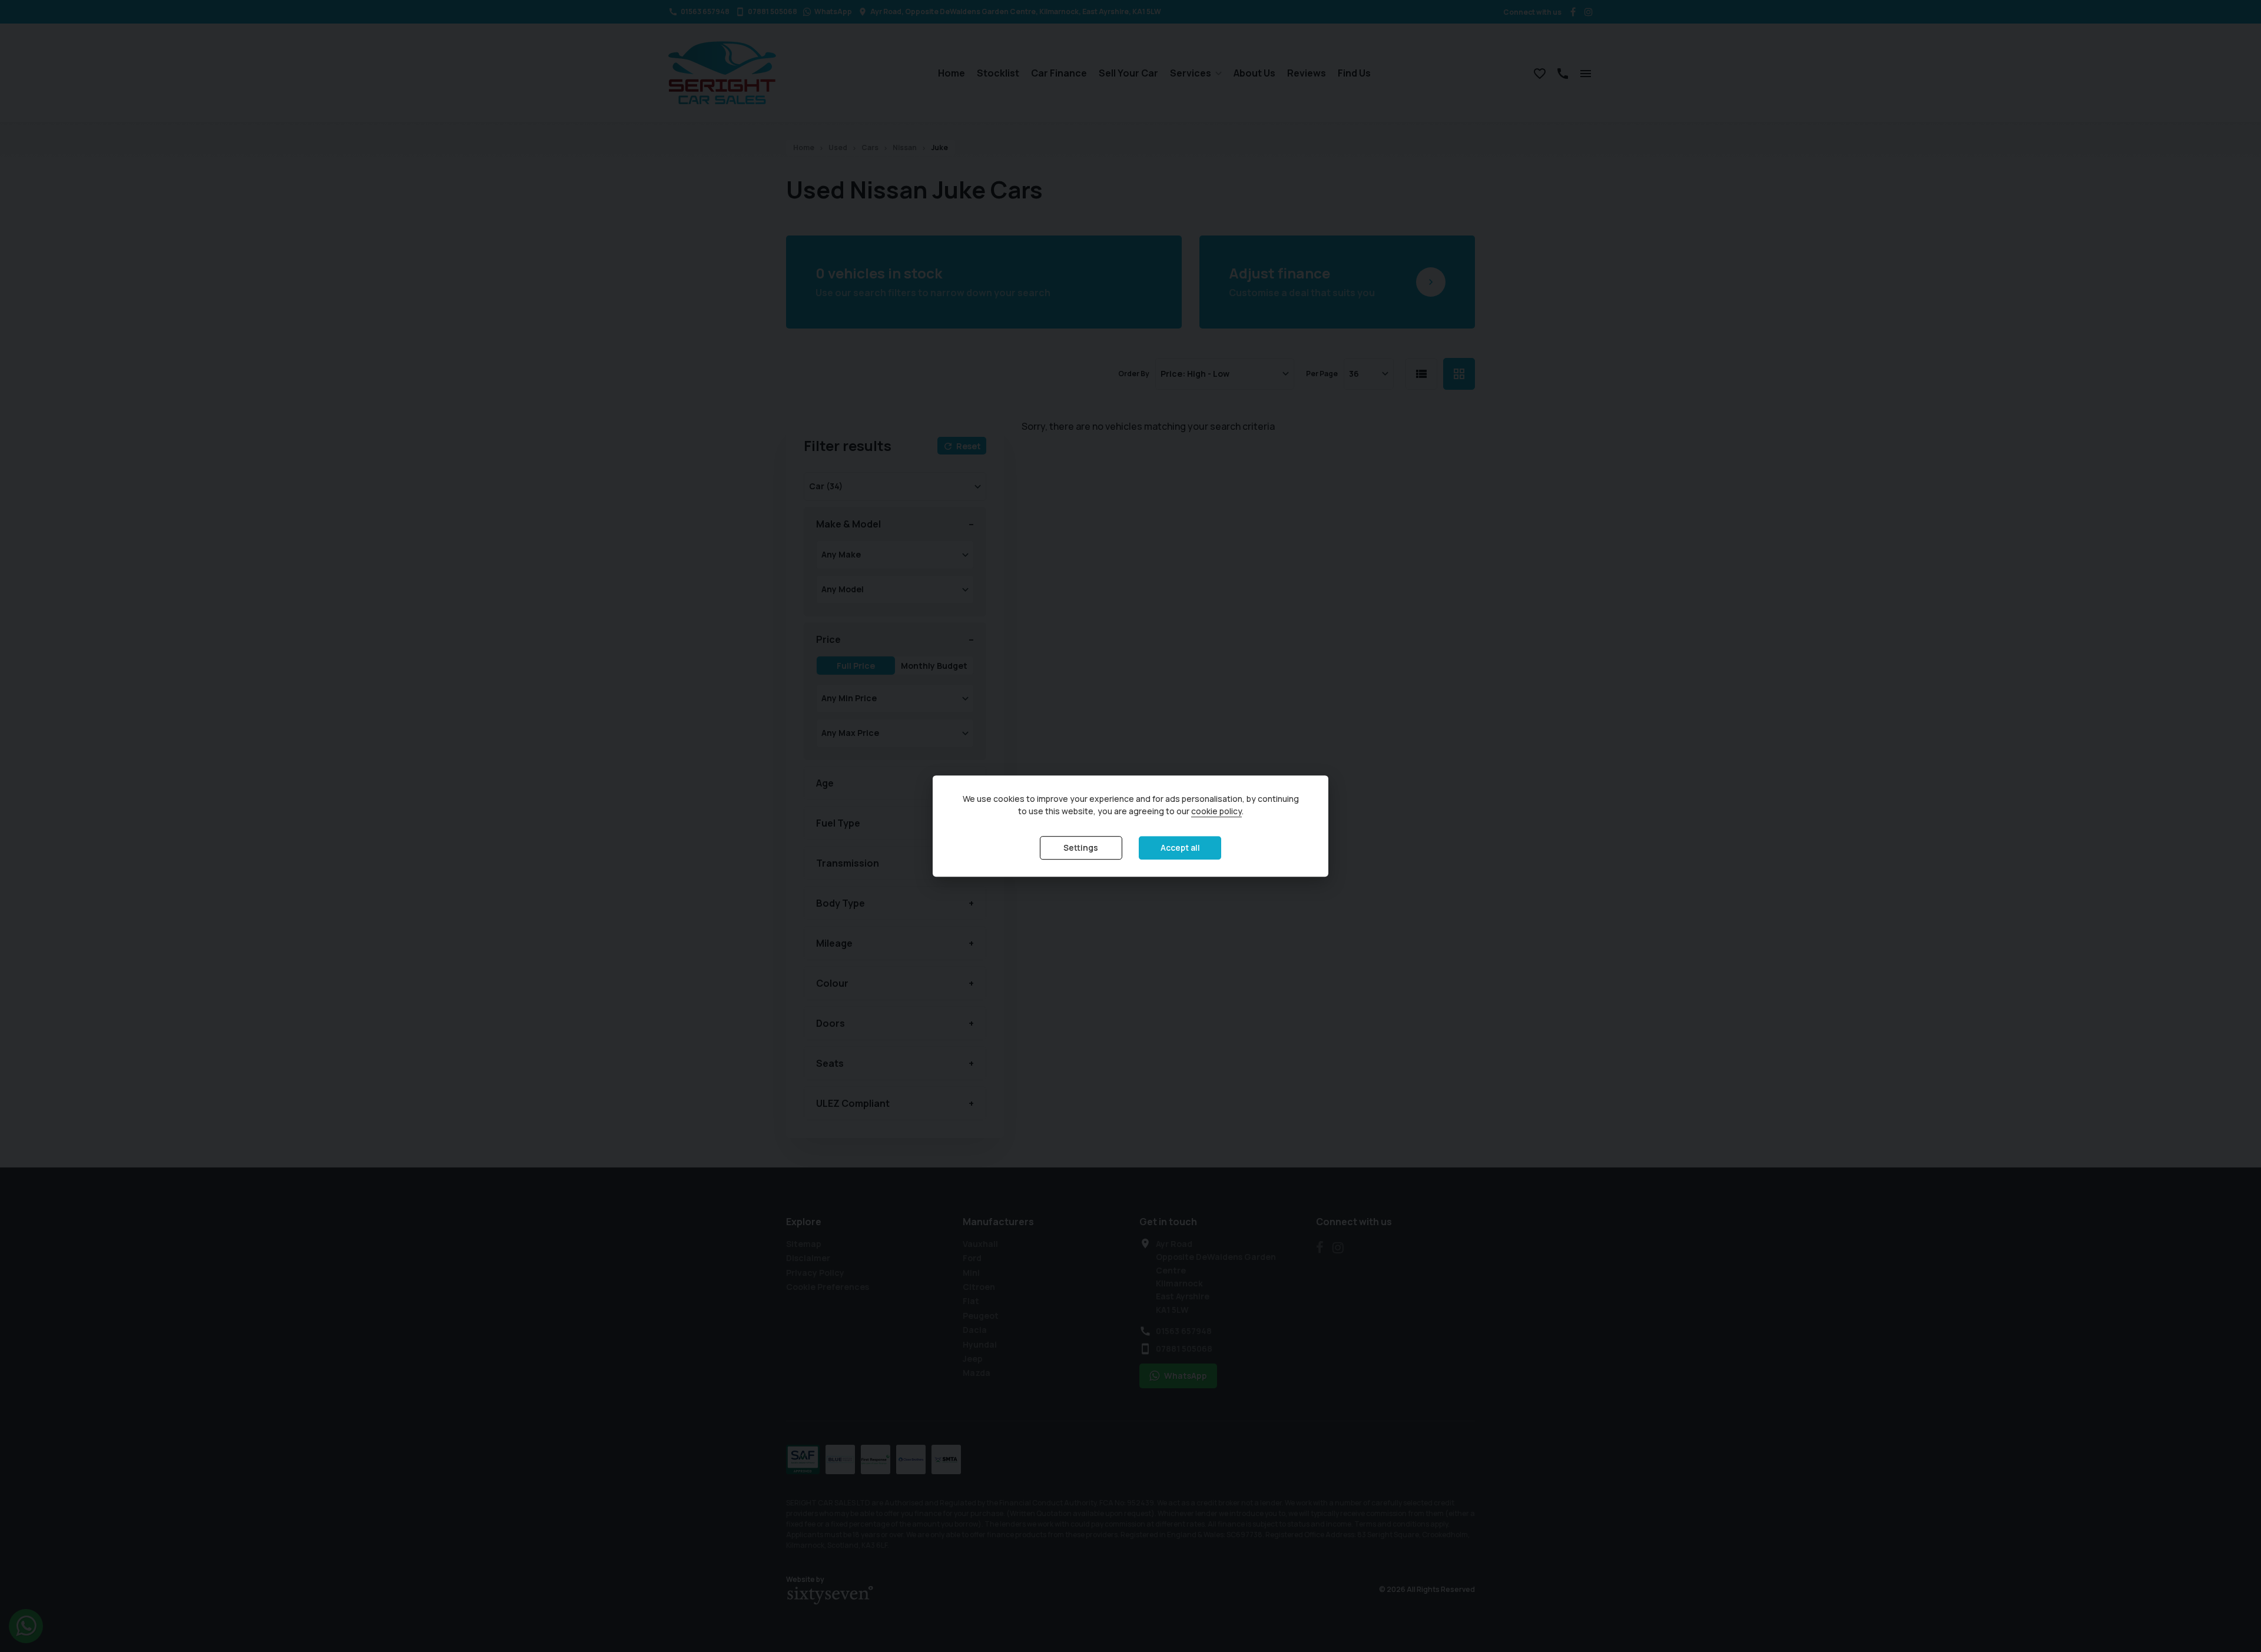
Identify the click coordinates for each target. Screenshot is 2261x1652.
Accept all (1180, 847)
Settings (1081, 847)
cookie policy (1216, 811)
